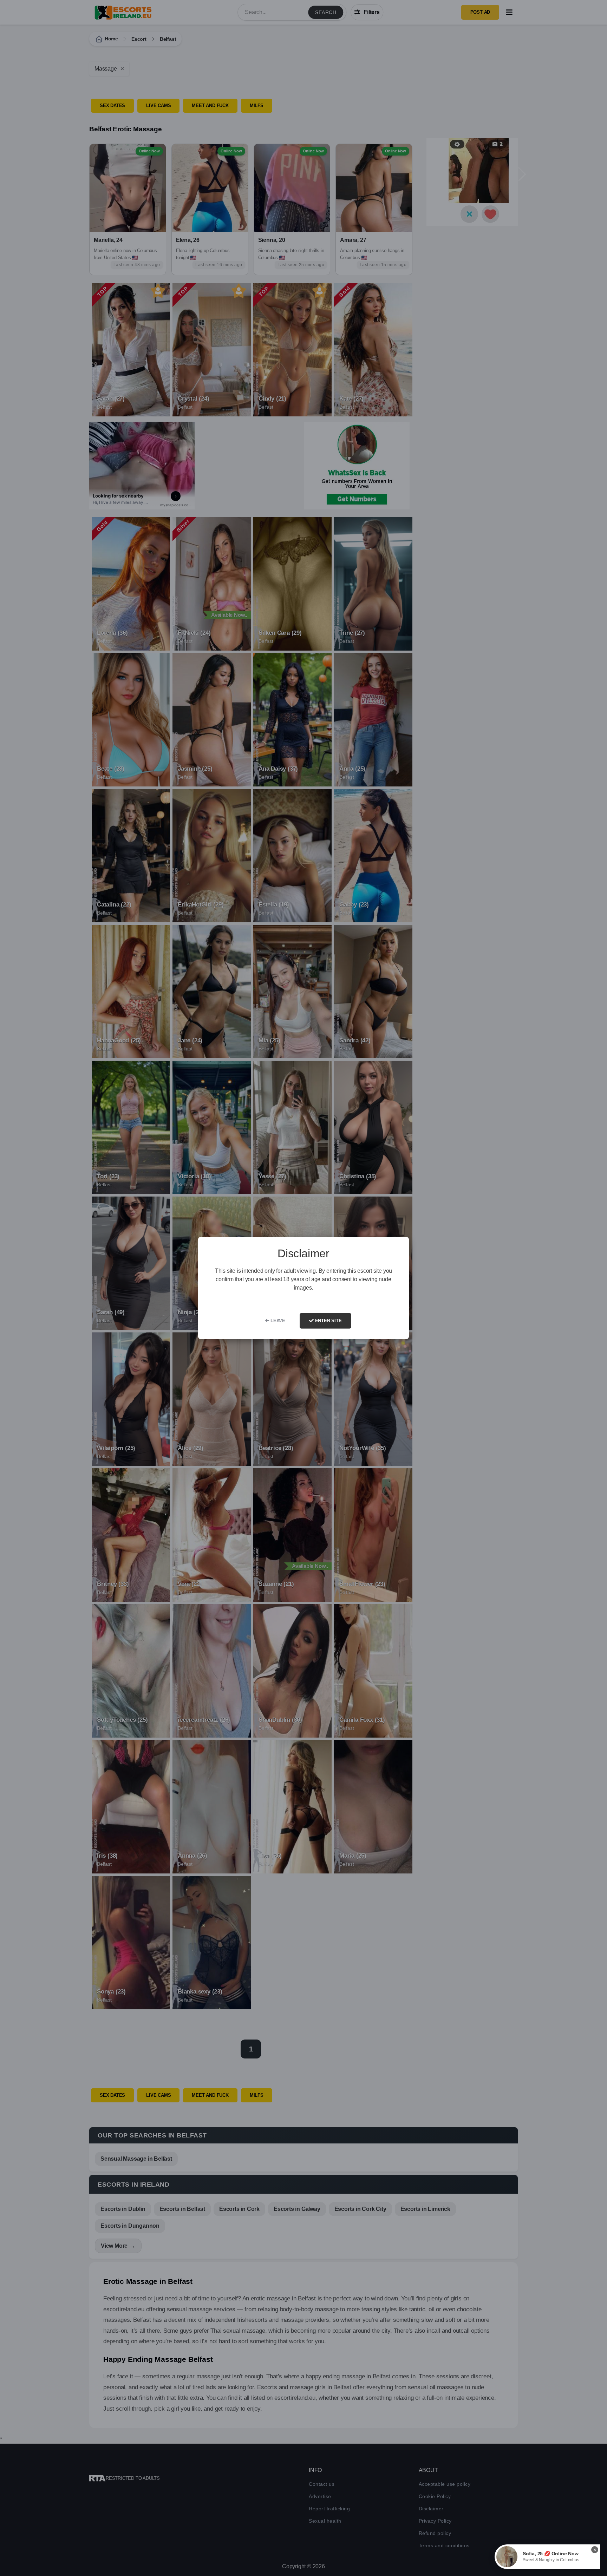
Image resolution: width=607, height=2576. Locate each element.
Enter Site (328, 1321)
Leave (277, 1321)
